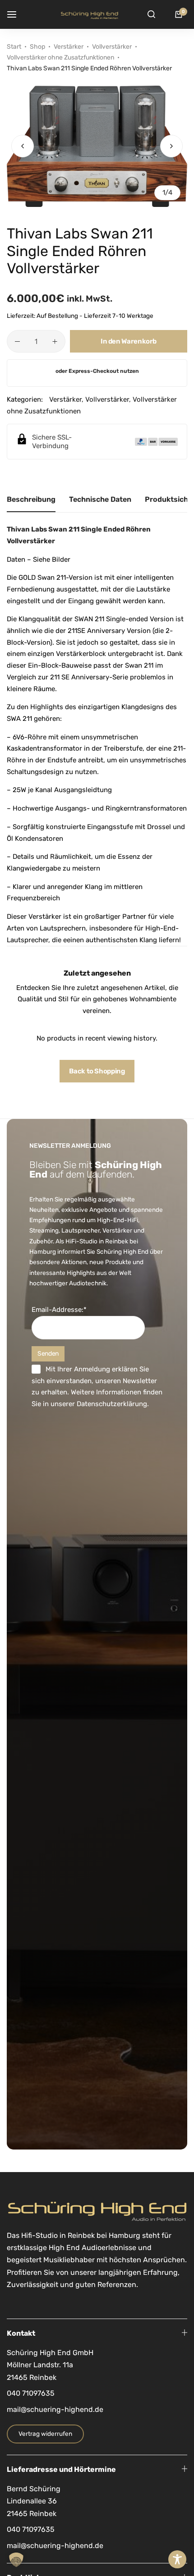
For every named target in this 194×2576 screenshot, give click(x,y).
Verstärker (69, 47)
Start (14, 47)
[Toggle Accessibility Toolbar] (177, 2559)
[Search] (151, 14)
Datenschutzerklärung (112, 1404)
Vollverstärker (112, 47)
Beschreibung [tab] (31, 499)
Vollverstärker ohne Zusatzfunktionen (60, 57)
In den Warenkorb (129, 341)
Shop (37, 47)
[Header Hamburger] (16, 14)
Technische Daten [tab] (100, 499)
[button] (171, 146)
